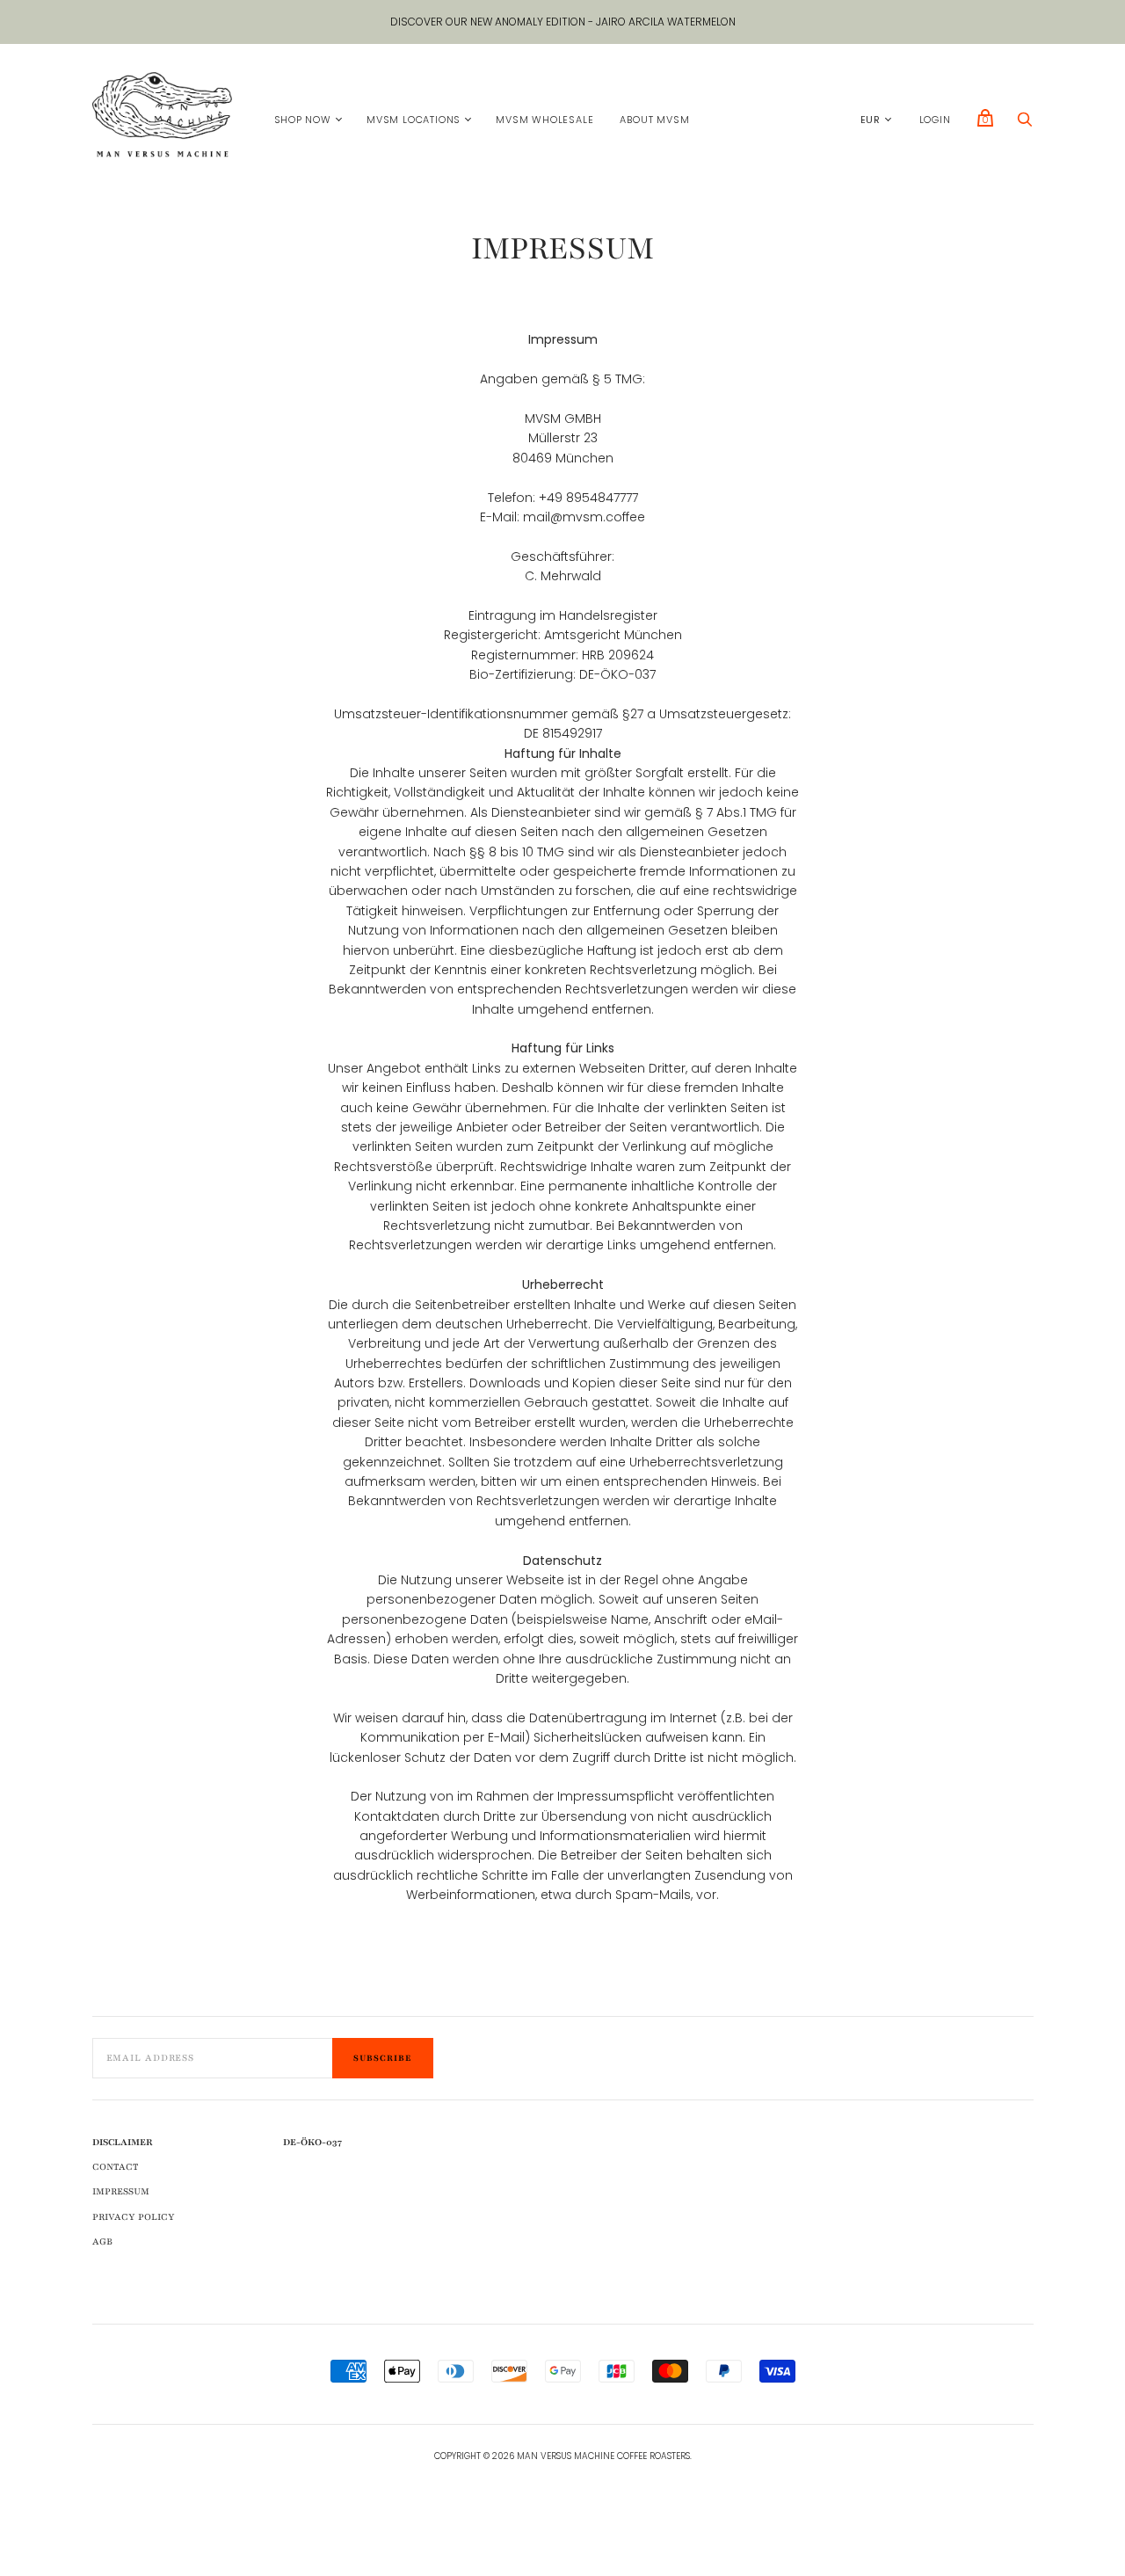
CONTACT (115, 2167)
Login (935, 120)
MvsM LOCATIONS (414, 120)
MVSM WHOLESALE (544, 120)
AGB (102, 2241)
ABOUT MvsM (654, 120)
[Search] (1025, 124)
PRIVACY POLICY (134, 2217)
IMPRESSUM (121, 2191)
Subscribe (383, 2058)
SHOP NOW (303, 120)
